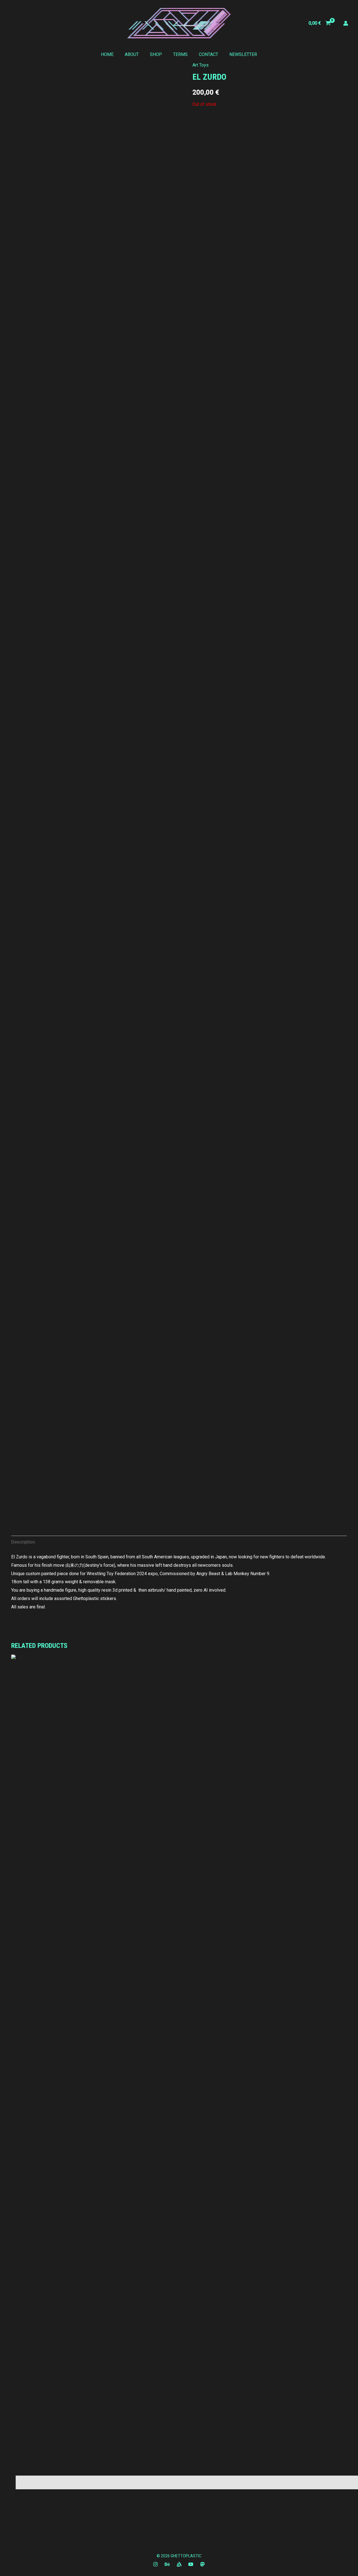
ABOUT (132, 54)
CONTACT (209, 54)
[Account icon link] (346, 23)
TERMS (180, 54)
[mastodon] (202, 2564)
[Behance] (167, 2564)
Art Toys (201, 65)
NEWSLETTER (243, 54)
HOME (107, 54)
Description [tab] (23, 1542)
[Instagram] (156, 2564)
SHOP (156, 54)
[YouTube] (191, 2564)
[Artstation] (179, 2564)
